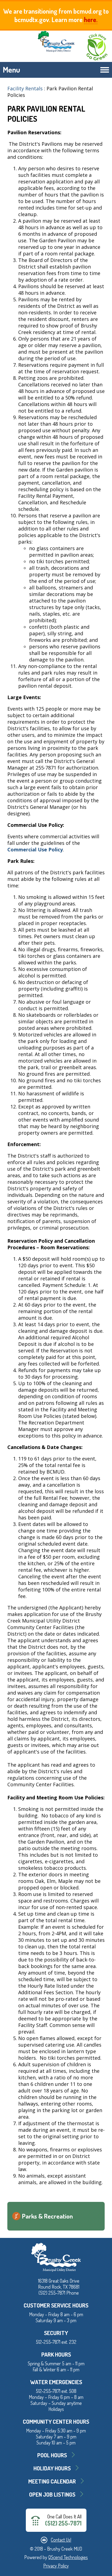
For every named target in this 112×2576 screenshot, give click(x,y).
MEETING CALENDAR (52, 2481)
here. (91, 20)
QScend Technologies (68, 2557)
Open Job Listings (52, 2494)
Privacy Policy (56, 2566)
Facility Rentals (25, 88)
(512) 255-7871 (63, 2523)
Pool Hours (52, 2455)
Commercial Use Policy (35, 849)
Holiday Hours (52, 2468)
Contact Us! (61, 2540)
